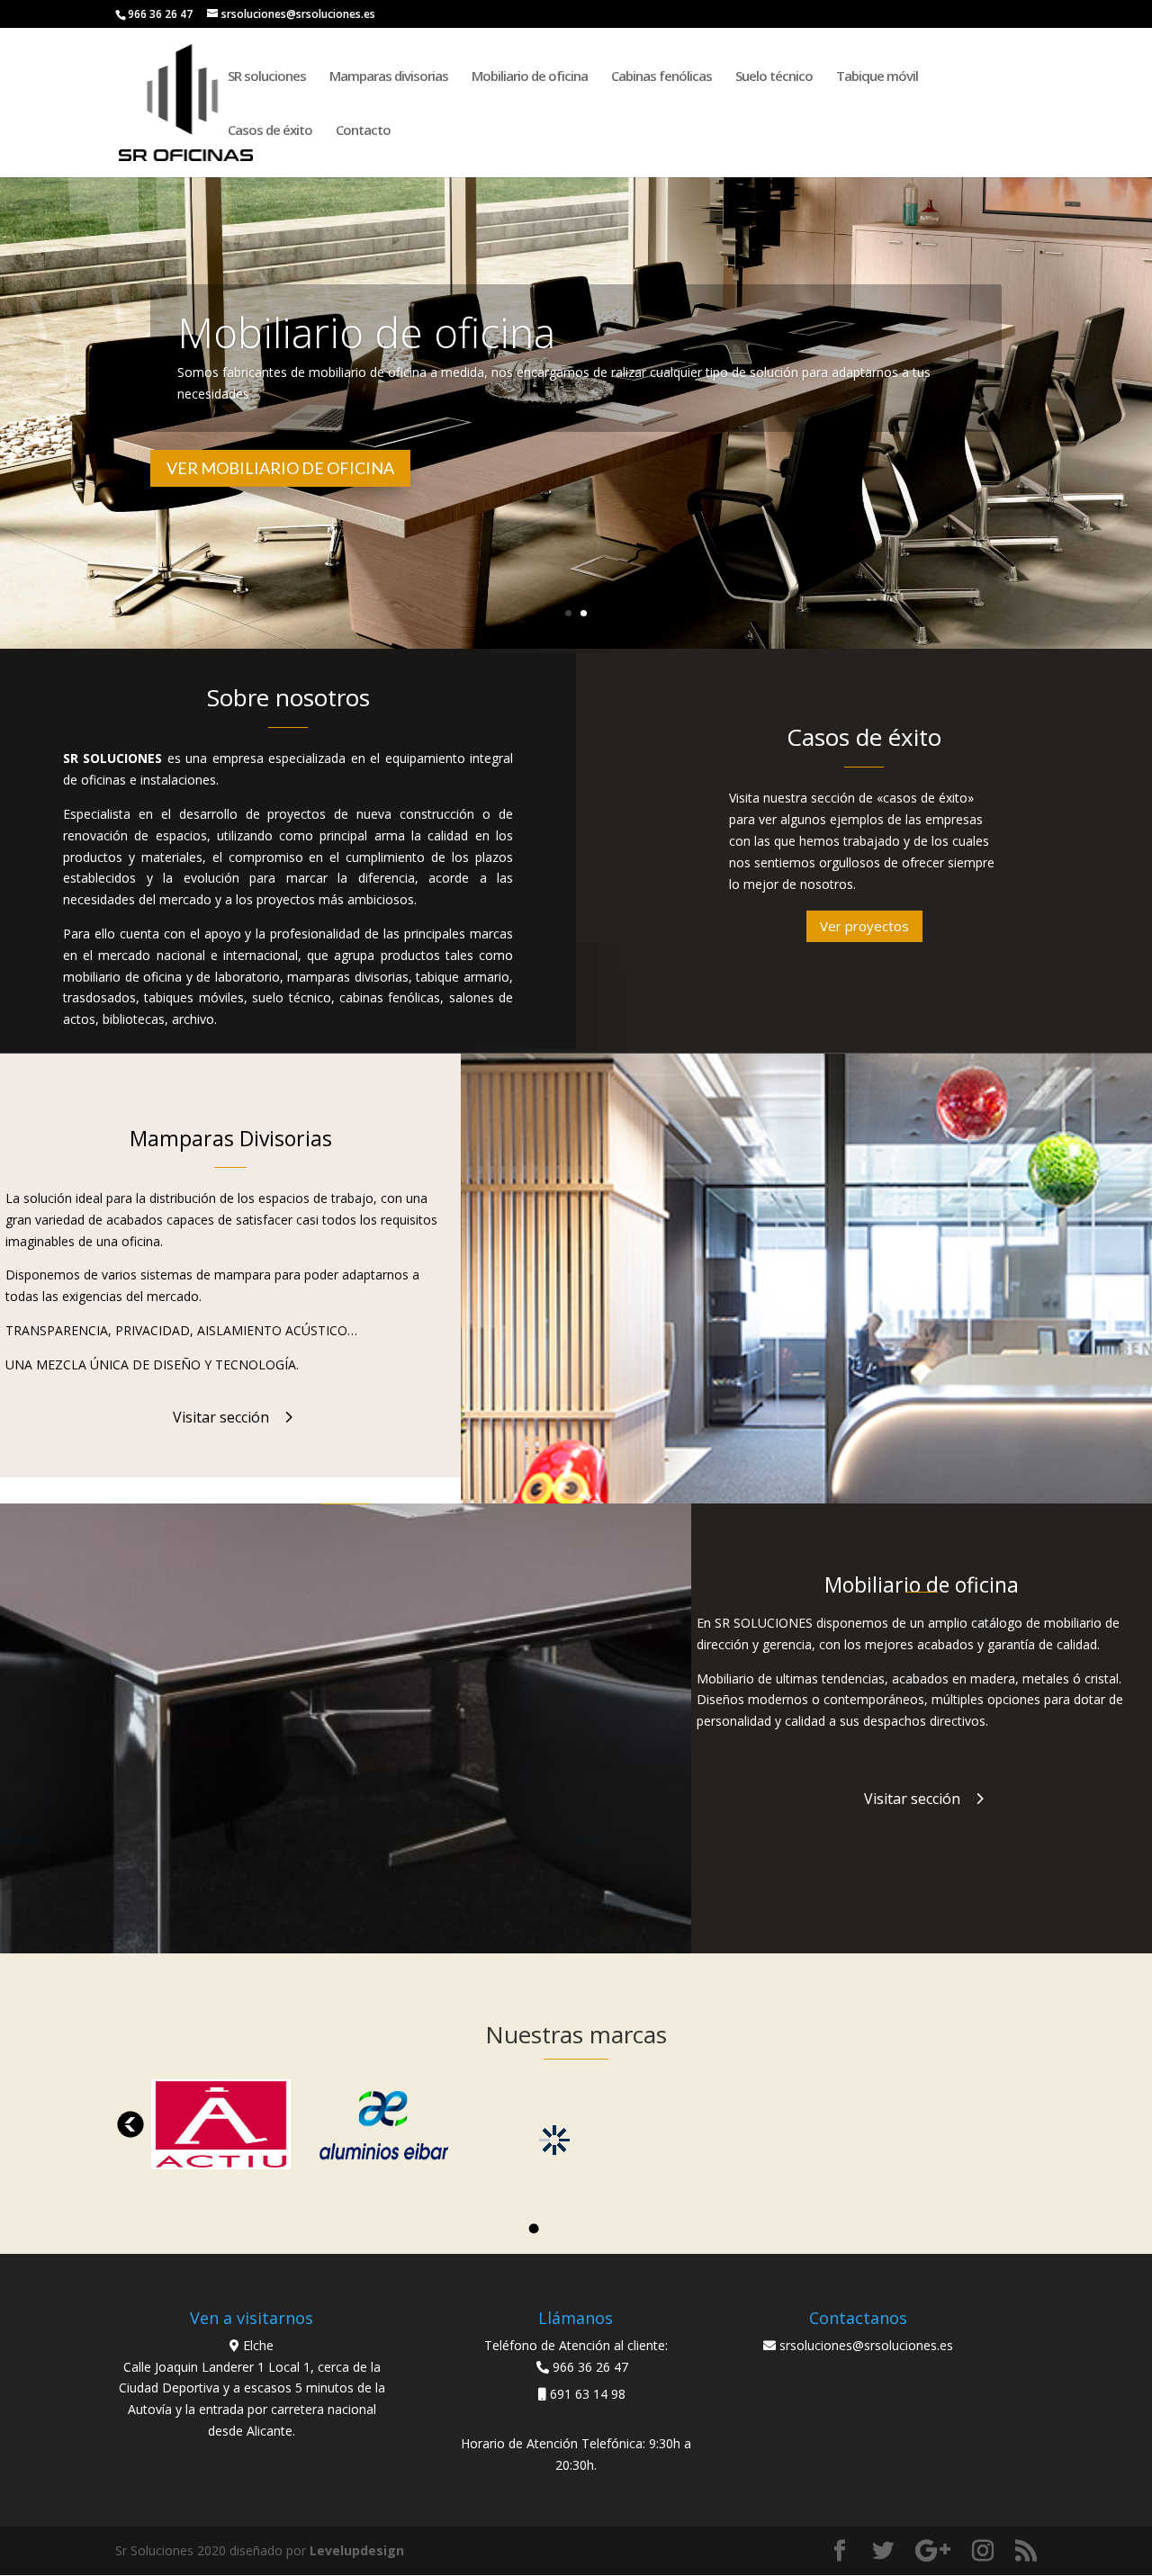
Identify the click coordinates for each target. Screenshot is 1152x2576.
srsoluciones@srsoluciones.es (866, 2345)
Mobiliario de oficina (530, 77)
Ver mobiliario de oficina (280, 468)
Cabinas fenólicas (661, 77)
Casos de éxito (270, 131)
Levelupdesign (357, 2550)
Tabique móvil (877, 77)
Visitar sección (221, 1417)
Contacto (363, 131)
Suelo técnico (774, 77)
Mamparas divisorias (389, 77)
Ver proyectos (864, 926)
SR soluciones (267, 77)
